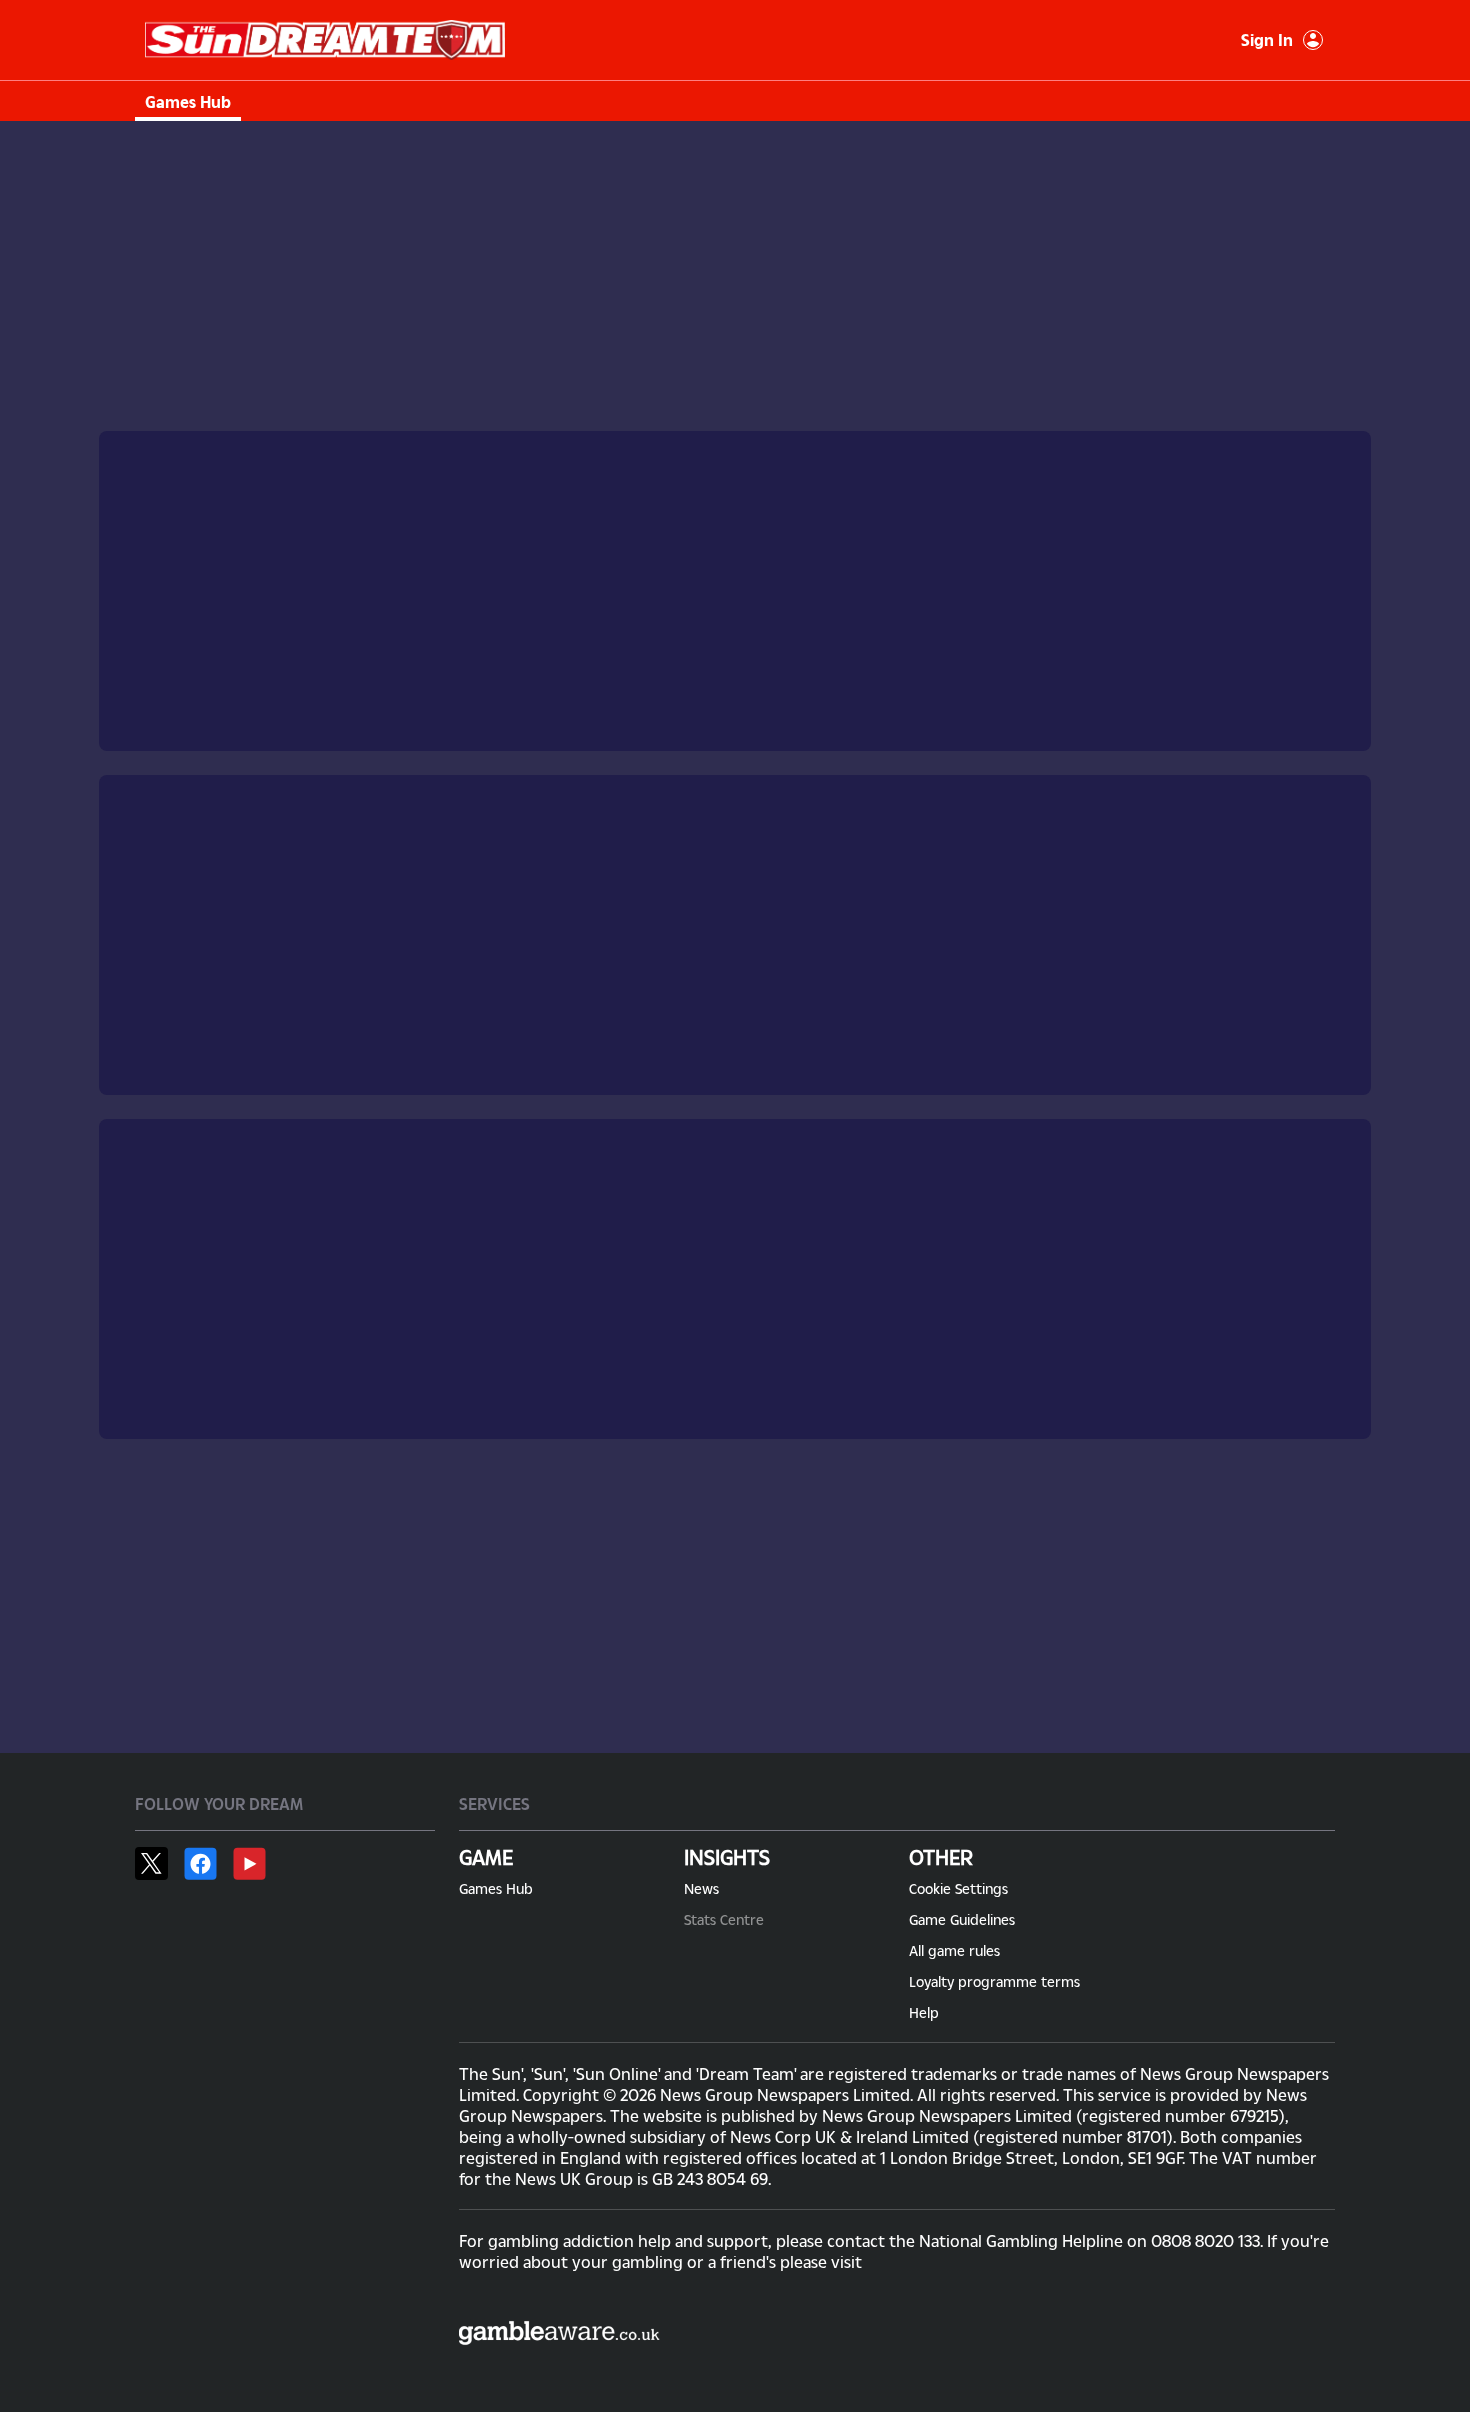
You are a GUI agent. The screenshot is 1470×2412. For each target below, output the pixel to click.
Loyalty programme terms (994, 1981)
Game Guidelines (962, 1919)
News (701, 1888)
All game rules (954, 1950)
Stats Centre (724, 1919)
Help (924, 2012)
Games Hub (188, 101)
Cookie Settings (958, 1888)
